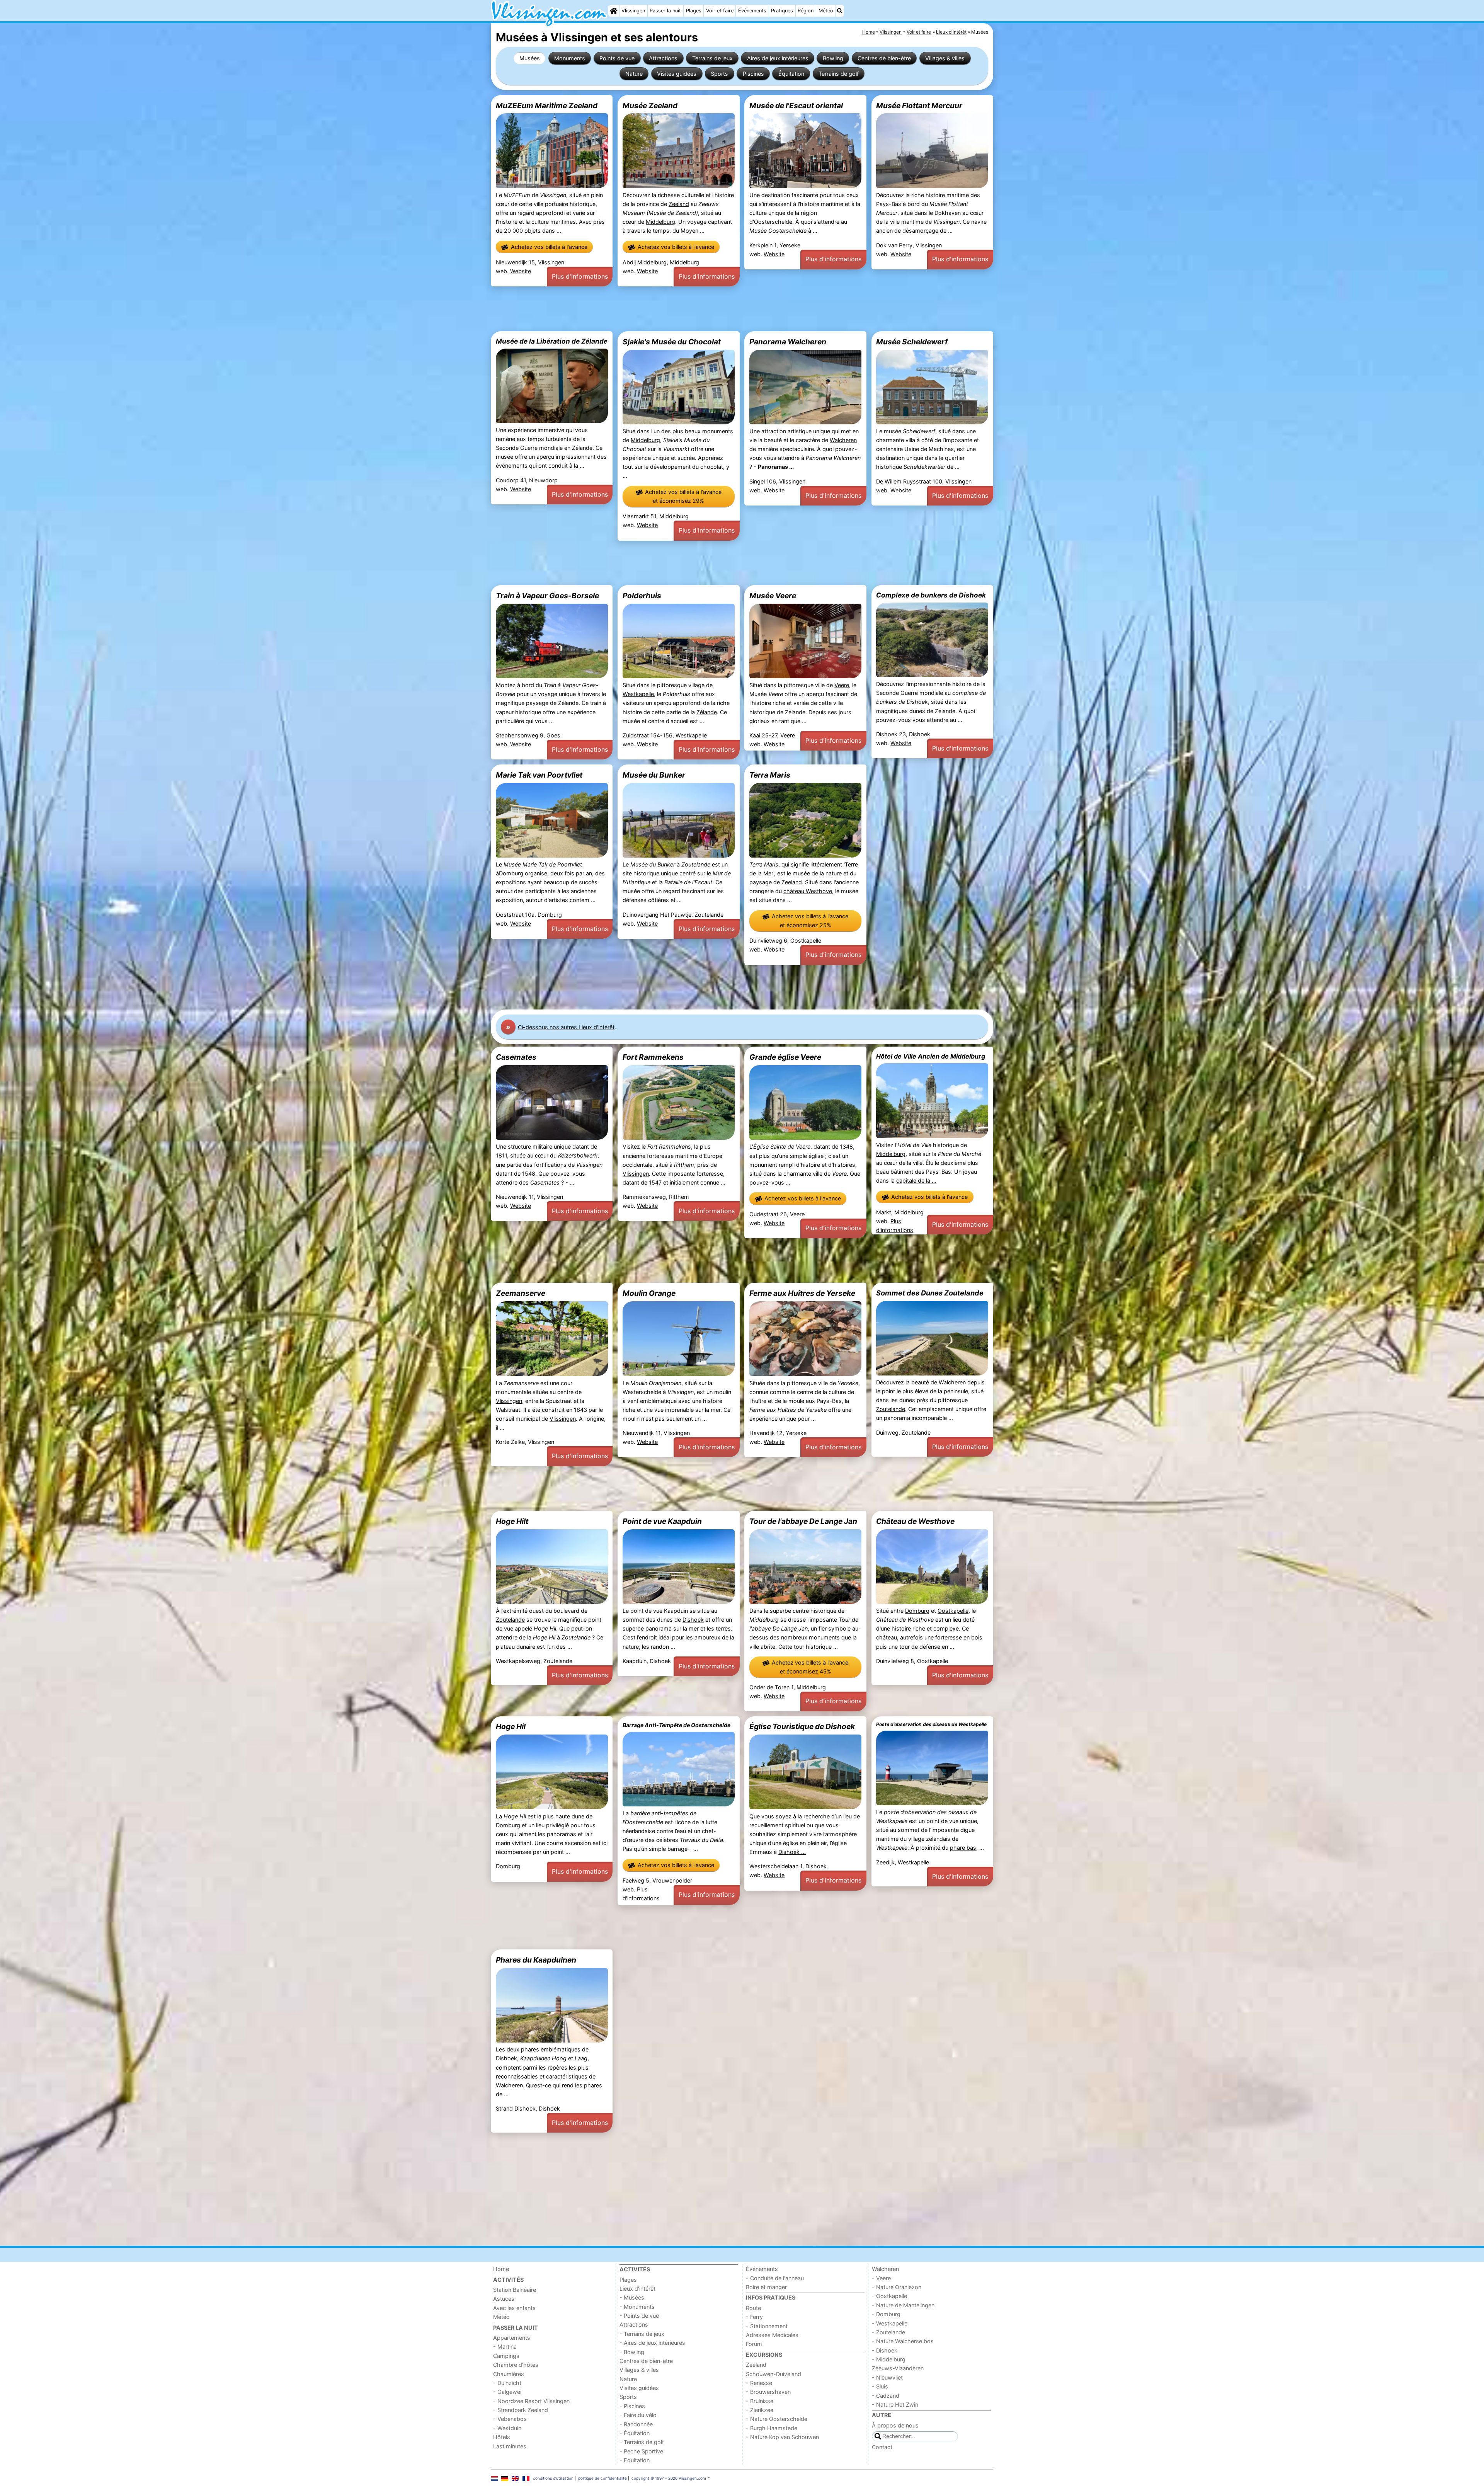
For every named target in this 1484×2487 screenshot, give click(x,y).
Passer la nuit (665, 11)
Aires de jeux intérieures (778, 58)
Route (753, 2308)
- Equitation (635, 2460)
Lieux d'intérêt (637, 2289)
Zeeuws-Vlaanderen (898, 2368)
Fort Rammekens (653, 1057)
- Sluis (880, 2386)
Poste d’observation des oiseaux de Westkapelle (931, 1724)
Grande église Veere (785, 1057)
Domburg (511, 873)
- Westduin (507, 2428)
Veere (842, 685)
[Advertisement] (723, 309)
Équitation (791, 74)
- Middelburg (889, 2359)
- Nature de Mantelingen (903, 2305)
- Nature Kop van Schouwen (782, 2437)
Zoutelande (891, 1409)
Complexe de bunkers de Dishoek (931, 595)
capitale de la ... (916, 1181)
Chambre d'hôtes (516, 2365)
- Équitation (635, 2433)
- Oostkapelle (889, 2296)
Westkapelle (638, 694)
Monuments (570, 58)
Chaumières (509, 2374)
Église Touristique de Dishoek (802, 1726)
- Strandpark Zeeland (521, 2410)
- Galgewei (507, 2392)
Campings (506, 2356)
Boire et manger (766, 2287)
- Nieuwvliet (887, 2377)
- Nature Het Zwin (895, 2404)
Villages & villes (945, 58)
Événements (752, 11)
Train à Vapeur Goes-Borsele (547, 596)
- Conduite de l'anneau (775, 2278)
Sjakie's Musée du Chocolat (672, 342)
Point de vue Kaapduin (662, 1521)
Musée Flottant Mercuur (919, 106)
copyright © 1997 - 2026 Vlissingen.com (669, 2478)
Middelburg (660, 222)
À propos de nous (895, 2425)
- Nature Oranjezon (897, 2287)
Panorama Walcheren (788, 342)
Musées (530, 58)
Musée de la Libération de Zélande (552, 341)
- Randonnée (636, 2424)
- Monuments (637, 2307)
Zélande (707, 712)
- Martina (505, 2347)
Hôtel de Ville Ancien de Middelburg (931, 1056)
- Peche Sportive (641, 2451)
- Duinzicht (507, 2383)
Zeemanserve (521, 1293)
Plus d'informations (580, 276)
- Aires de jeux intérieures (652, 2343)
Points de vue (617, 58)
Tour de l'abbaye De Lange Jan (803, 1521)
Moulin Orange (649, 1293)
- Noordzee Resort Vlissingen (531, 2401)
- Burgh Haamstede (772, 2428)
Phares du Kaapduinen (536, 1960)
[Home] (614, 11)
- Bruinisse (760, 2401)
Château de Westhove (915, 1521)
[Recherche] (840, 11)
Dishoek (693, 1620)
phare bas (963, 1848)
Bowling (833, 58)
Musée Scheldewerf (912, 342)
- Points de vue (639, 2316)
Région (806, 11)
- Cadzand (886, 2396)
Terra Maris (770, 775)
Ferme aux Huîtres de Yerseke (802, 1293)
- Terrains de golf (642, 2442)
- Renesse (759, 2383)
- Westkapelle (890, 2323)
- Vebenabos (510, 2419)
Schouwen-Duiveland (773, 2374)
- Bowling (632, 2352)
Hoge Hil (511, 1726)
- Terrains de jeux (642, 2334)
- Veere (881, 2278)
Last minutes (510, 2446)
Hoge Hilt (512, 1521)
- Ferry (754, 2317)
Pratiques (782, 11)
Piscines (753, 74)
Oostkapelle (953, 1611)
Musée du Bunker (654, 775)
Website (521, 271)
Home (501, 2269)
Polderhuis (642, 596)
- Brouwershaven (768, 2392)
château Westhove (808, 891)
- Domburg (886, 2314)
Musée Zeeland (650, 106)
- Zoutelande (888, 2332)
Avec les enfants (514, 2308)
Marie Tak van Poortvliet (539, 775)
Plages (694, 11)
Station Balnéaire (515, 2290)
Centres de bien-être (884, 58)
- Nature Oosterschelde (777, 2419)
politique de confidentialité (602, 2478)
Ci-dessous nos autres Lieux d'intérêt (566, 1027)
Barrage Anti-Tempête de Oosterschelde (676, 1725)
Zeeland (679, 204)
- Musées (632, 2297)
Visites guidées (677, 74)
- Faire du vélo (638, 2415)
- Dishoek (885, 2350)
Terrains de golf (839, 74)
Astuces (504, 2299)
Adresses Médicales (772, 2335)
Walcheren (843, 440)
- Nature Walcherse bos (903, 2341)
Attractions (663, 58)
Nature (634, 74)
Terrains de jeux (712, 58)
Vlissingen (633, 11)
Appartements (512, 2338)
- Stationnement (767, 2326)
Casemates (516, 1057)
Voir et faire (720, 11)
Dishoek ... (792, 1852)
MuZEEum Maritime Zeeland (547, 106)
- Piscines (632, 2406)
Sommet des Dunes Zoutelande (930, 1293)
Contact (882, 2447)
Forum (754, 2344)
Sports (719, 74)
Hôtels (502, 2437)
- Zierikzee (760, 2410)
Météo (826, 11)
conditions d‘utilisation (553, 2478)
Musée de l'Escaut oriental (796, 106)
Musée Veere (773, 596)
